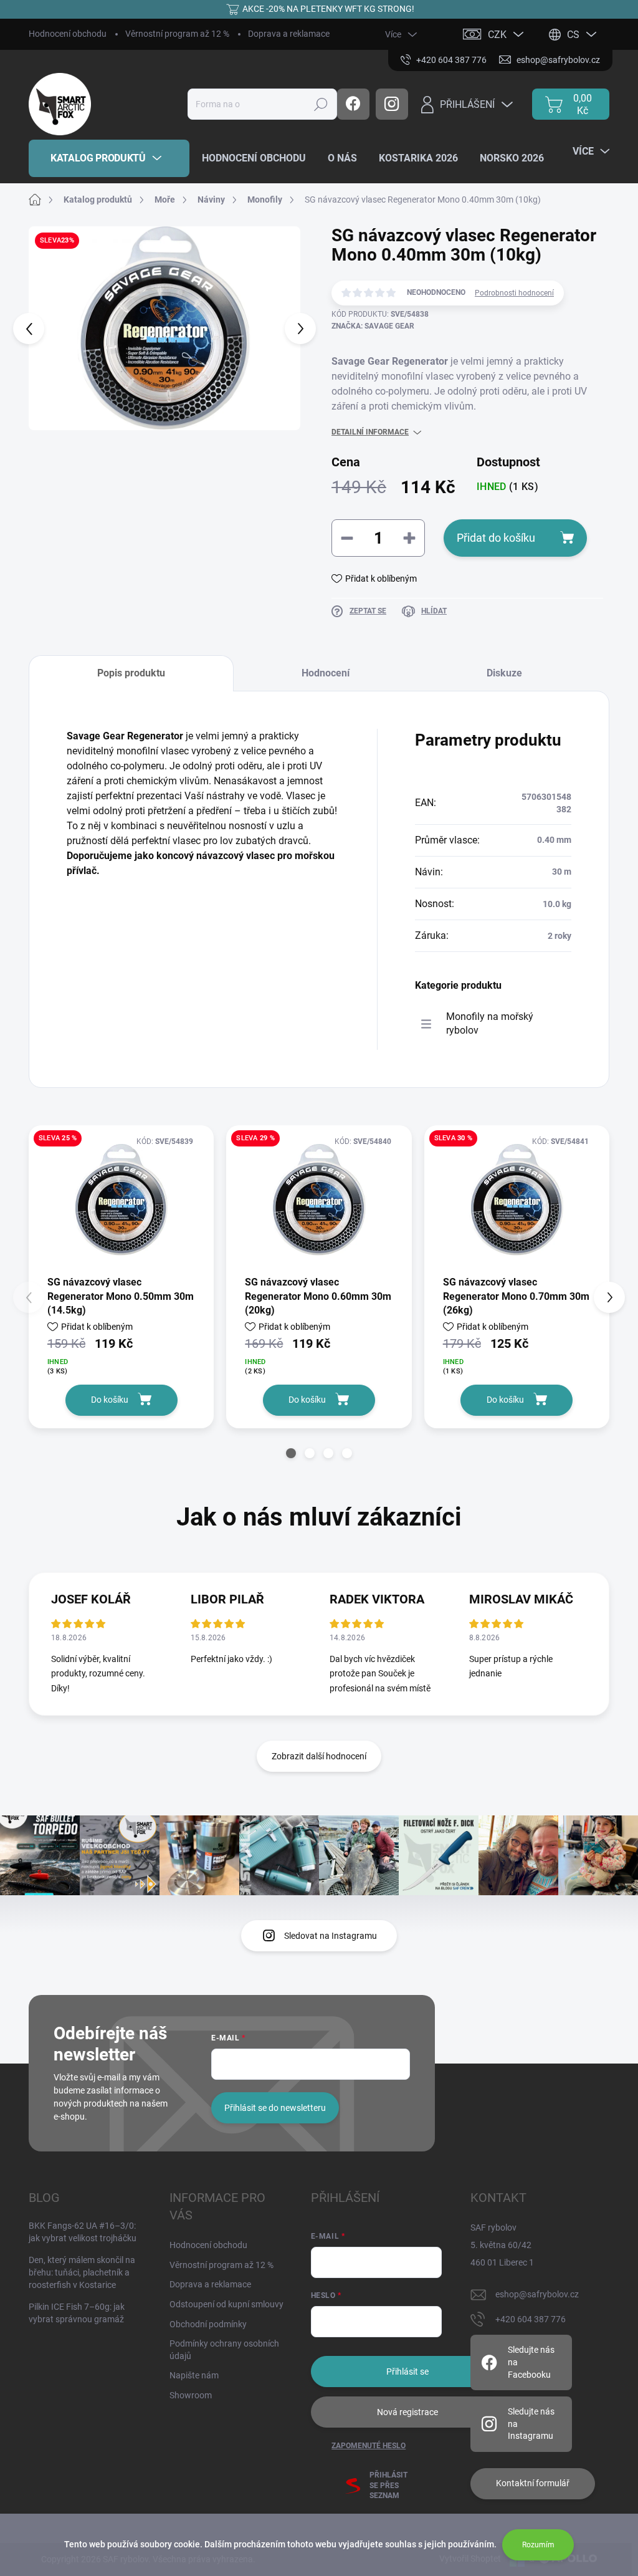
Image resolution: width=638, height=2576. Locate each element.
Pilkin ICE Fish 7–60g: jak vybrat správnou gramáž (77, 2313)
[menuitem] (109, 158)
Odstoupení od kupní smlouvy (226, 2304)
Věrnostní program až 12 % (177, 34)
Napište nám (194, 2375)
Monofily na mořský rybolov (490, 1023)
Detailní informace (370, 432)
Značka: (373, 326)
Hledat (321, 104)
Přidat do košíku (496, 538)
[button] (291, 1453)
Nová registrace (407, 2412)
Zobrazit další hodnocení (319, 1756)
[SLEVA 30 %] (517, 1199)
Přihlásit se (407, 2372)
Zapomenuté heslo (369, 2446)
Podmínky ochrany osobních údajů (224, 2350)
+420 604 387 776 (531, 2319)
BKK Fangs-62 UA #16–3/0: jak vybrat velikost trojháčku (83, 2232)
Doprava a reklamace (289, 34)
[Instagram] (392, 104)
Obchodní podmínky (208, 2324)
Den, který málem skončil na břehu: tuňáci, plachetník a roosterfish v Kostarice (82, 2272)
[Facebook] (353, 104)
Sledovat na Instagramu (331, 1936)
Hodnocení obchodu (68, 34)
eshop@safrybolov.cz (537, 2294)
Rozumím (538, 2545)
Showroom (191, 2395)
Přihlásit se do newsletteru (275, 2108)
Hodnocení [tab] (326, 673)
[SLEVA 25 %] (121, 1199)
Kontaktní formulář (533, 2483)
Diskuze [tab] (504, 673)
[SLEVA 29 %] (319, 1199)
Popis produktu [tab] (131, 673)
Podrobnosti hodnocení (514, 293)
